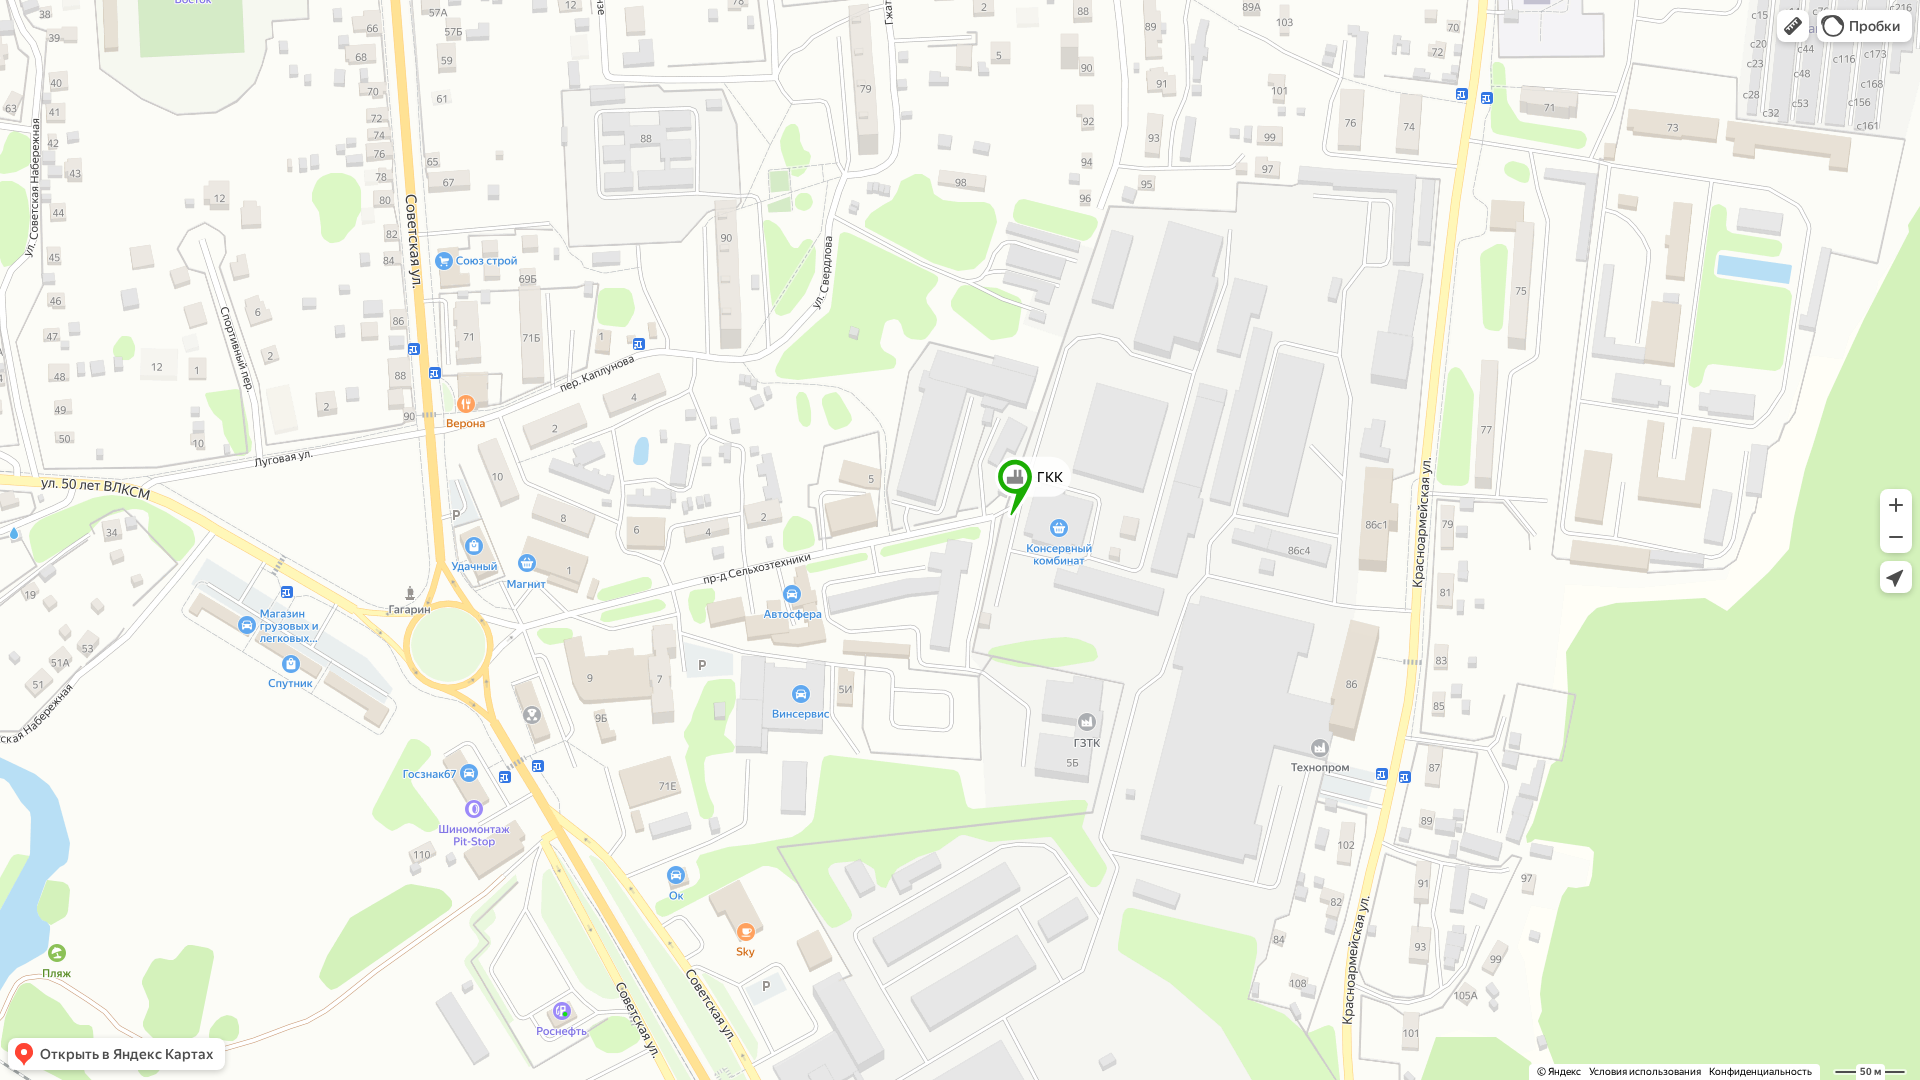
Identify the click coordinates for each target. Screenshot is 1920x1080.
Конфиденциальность (1760, 1071)
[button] (1793, 26)
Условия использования (1645, 1071)
